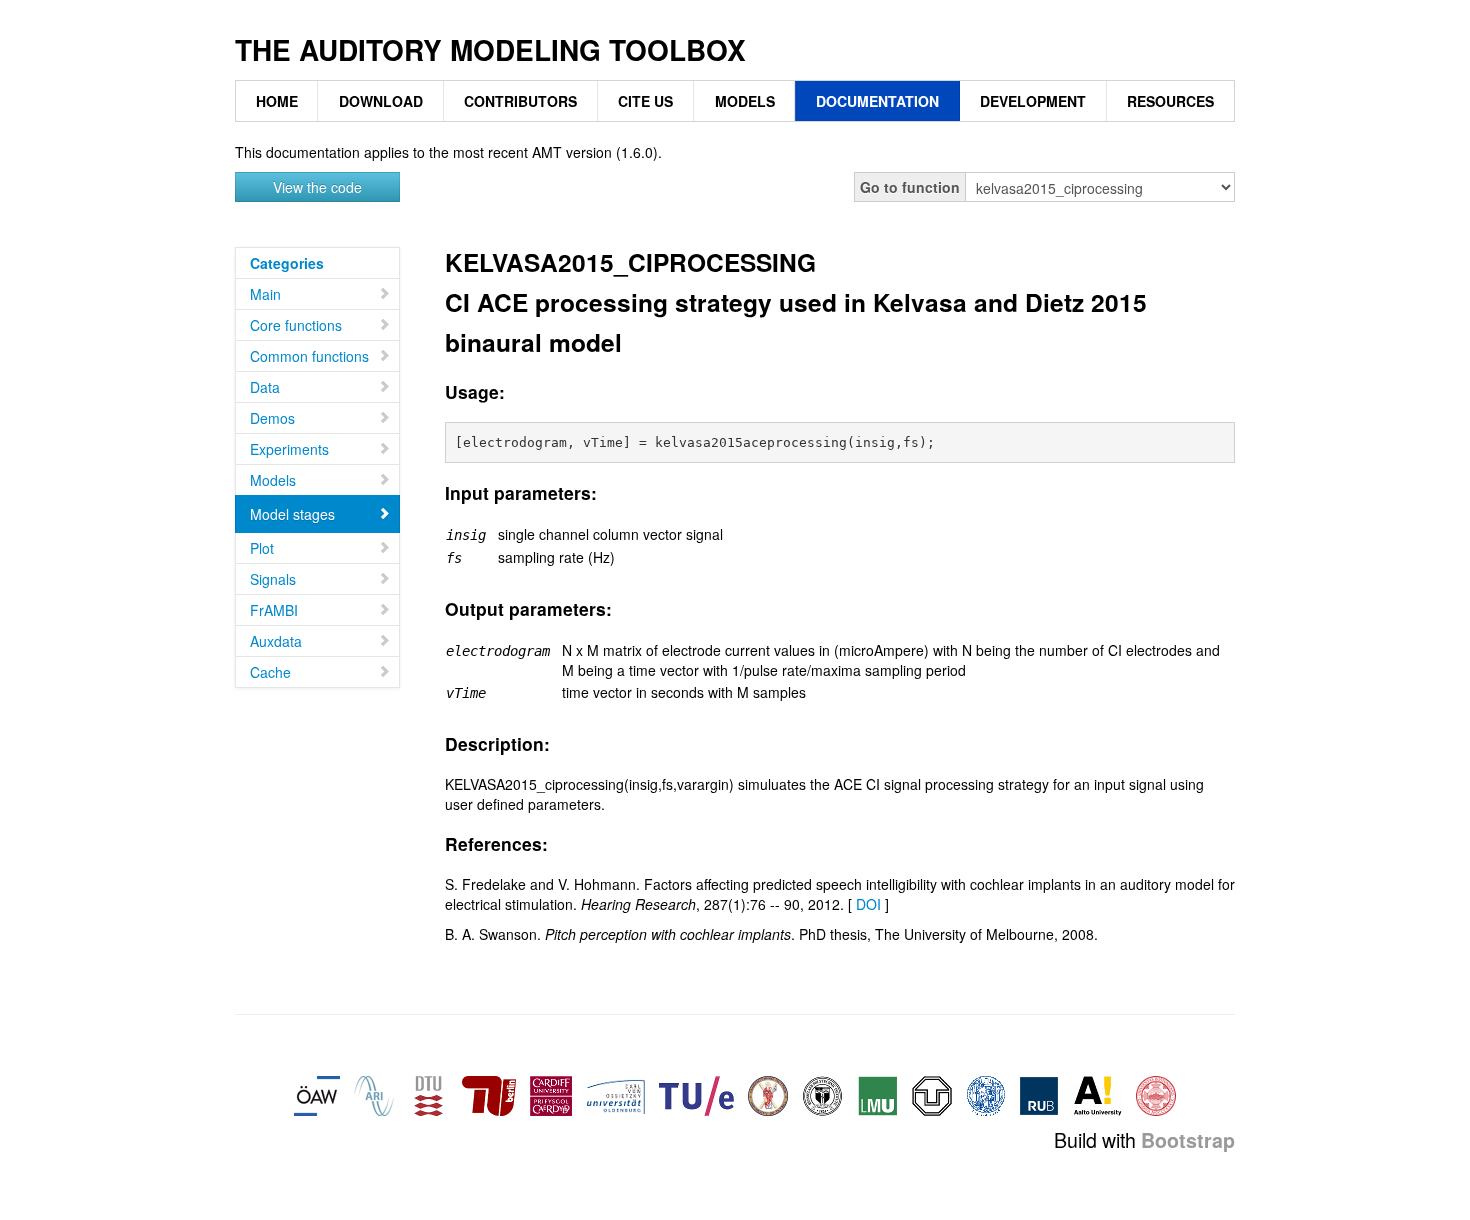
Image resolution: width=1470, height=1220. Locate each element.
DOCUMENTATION (877, 101)
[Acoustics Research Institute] (374, 1094)
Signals (273, 579)
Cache (270, 672)
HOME (277, 101)
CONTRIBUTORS (520, 101)
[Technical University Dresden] (932, 1094)
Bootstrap (1188, 1140)
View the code (317, 187)
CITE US (645, 101)
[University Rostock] (985, 1094)
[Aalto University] (1097, 1094)
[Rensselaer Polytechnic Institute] (823, 1094)
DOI (868, 904)
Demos (272, 418)
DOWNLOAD (381, 101)
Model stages (292, 514)
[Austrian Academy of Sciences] (317, 1094)
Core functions (296, 325)
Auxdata (276, 641)
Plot (262, 548)
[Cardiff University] (551, 1094)
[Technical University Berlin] (489, 1094)
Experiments (289, 449)
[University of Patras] (768, 1094)
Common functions (309, 356)
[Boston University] (1156, 1094)
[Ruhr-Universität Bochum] (1039, 1094)
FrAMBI (274, 610)
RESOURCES (1170, 101)
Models (273, 480)
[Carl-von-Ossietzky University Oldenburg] (615, 1094)
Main (265, 294)
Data (265, 387)
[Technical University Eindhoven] (696, 1094)
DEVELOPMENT (1033, 101)
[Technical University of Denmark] (428, 1094)
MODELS (745, 101)
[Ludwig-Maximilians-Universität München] (878, 1094)
